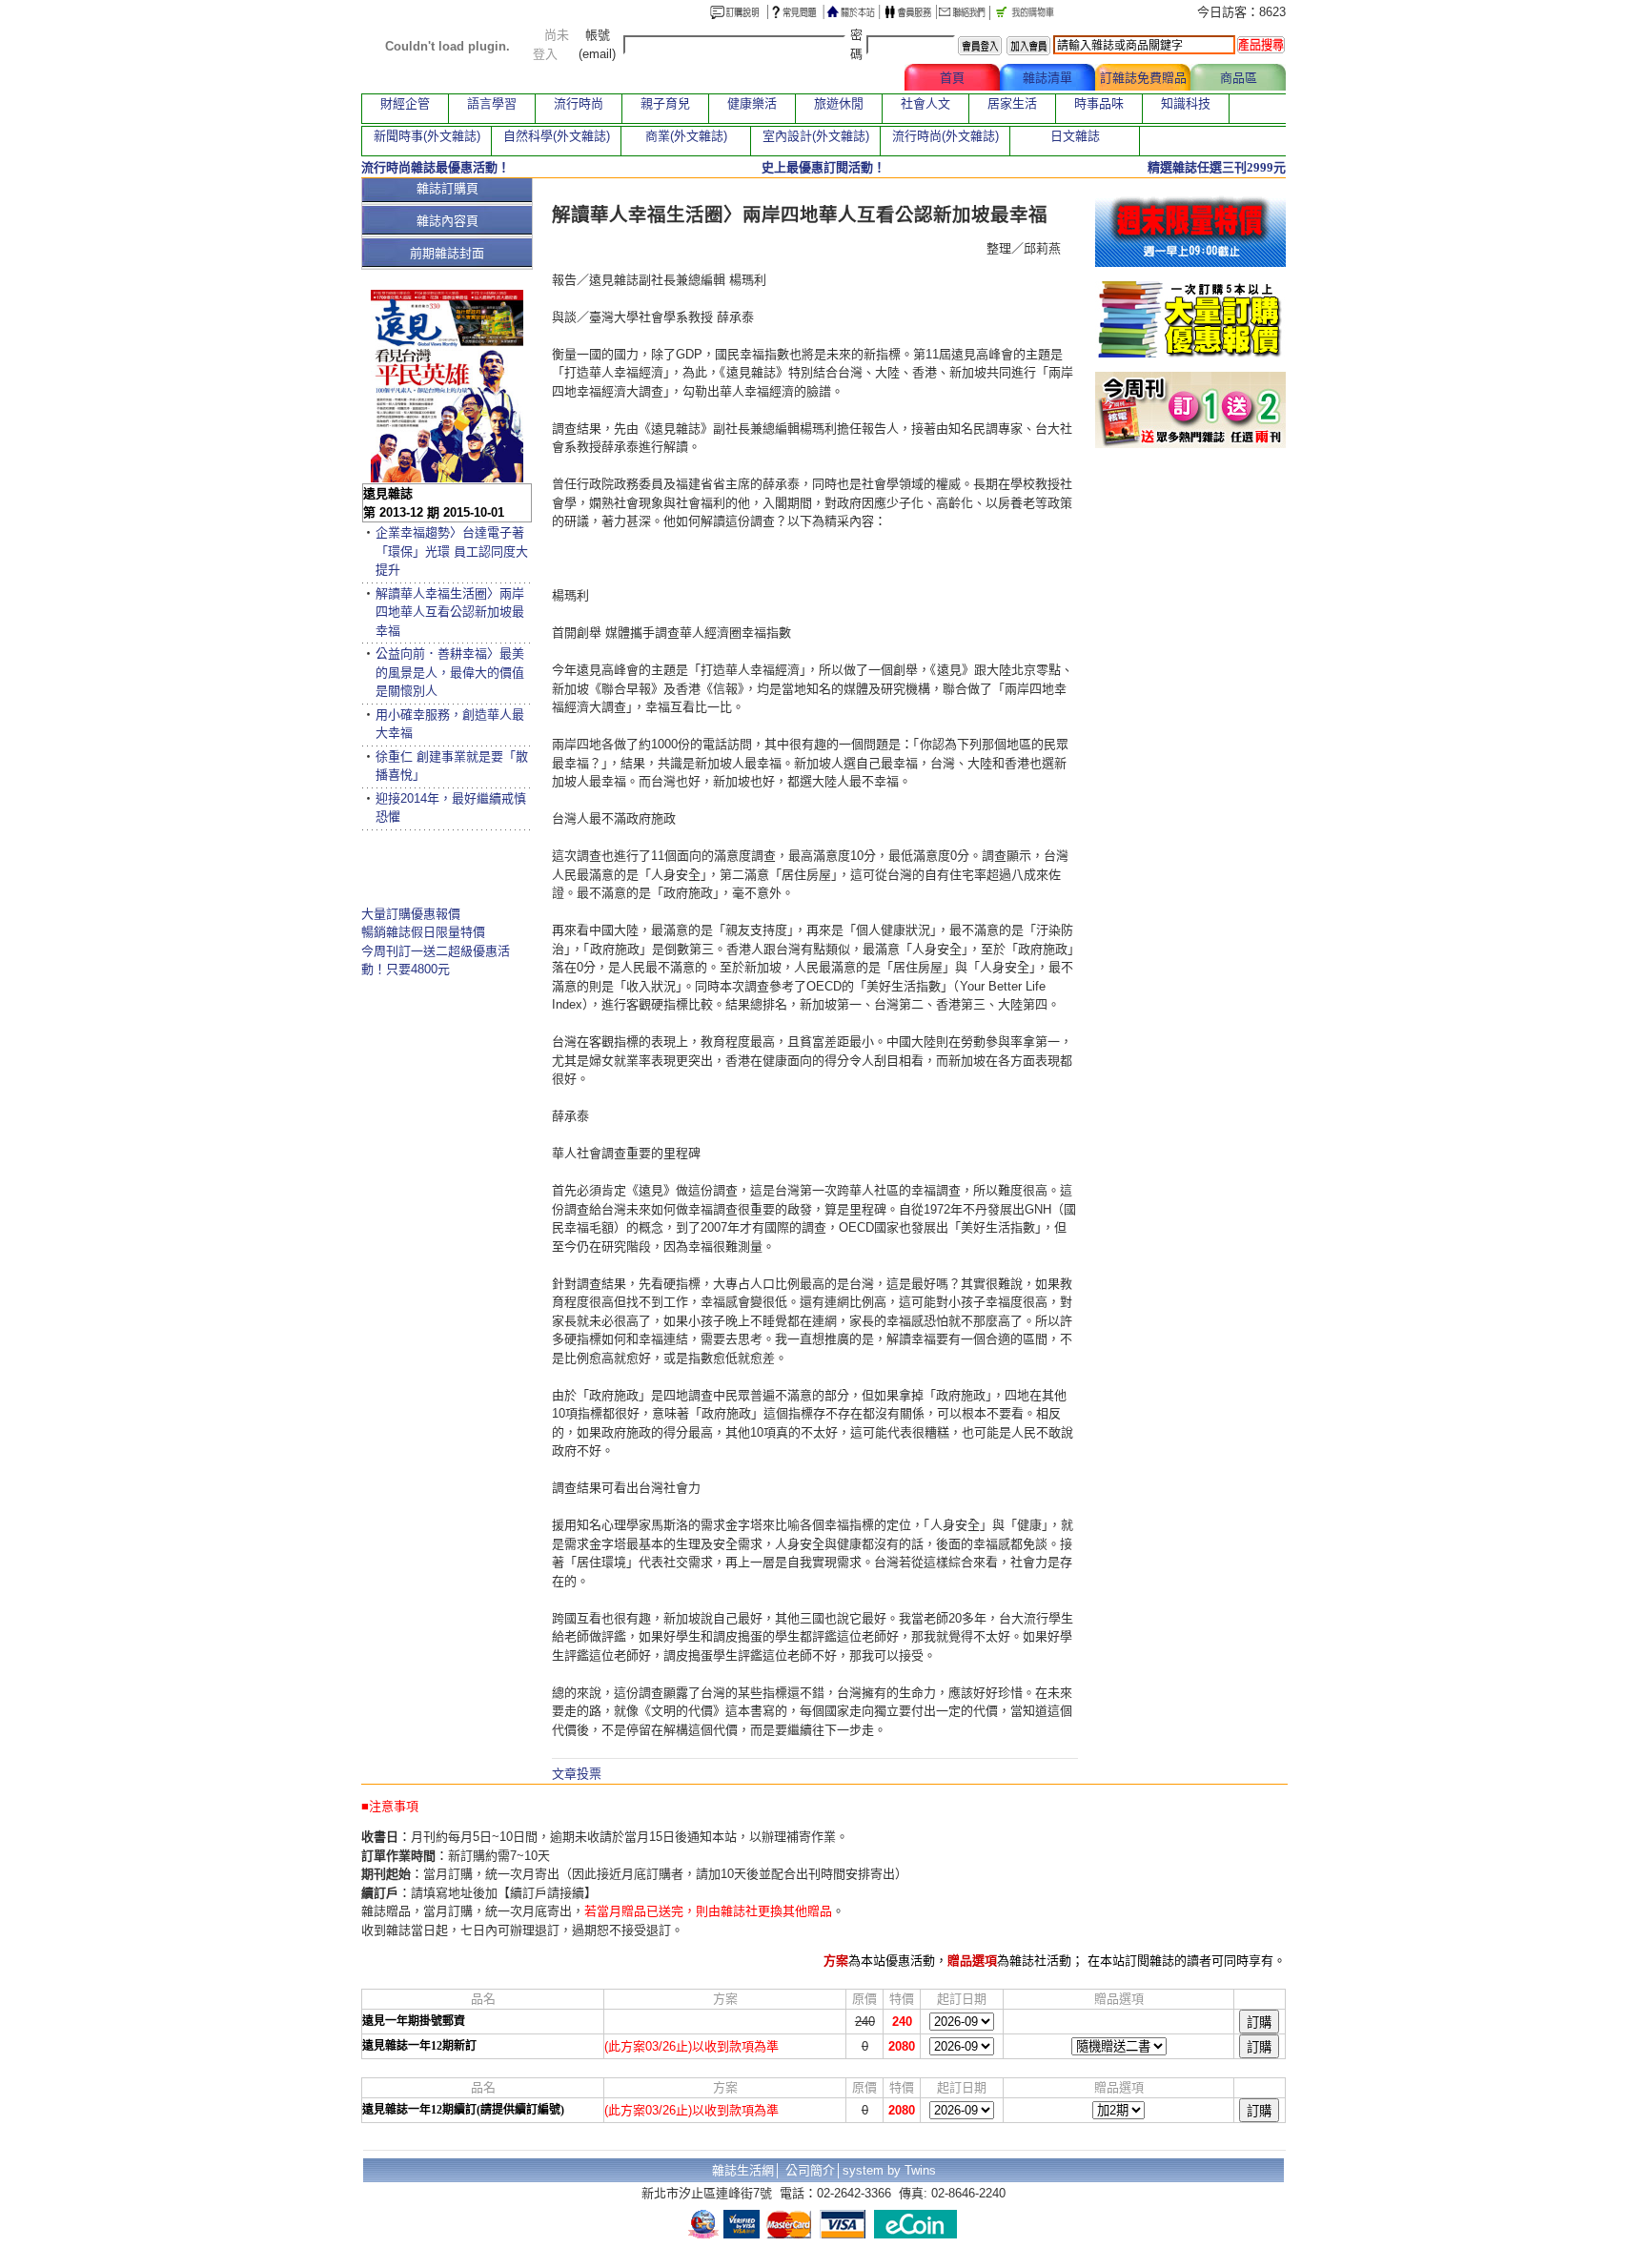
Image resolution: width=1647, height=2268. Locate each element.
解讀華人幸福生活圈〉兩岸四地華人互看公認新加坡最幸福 (450, 612)
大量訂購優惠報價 (411, 914)
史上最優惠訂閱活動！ (823, 167)
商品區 (1239, 78)
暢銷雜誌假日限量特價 (423, 932)
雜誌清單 (1047, 78)
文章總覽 (857, 78)
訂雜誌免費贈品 (1143, 78)
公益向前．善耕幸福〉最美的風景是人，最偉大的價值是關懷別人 (450, 672)
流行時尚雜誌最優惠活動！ (436, 167)
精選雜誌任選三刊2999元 (1217, 167)
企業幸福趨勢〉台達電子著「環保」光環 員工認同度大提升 (452, 551)
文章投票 (577, 1774)
